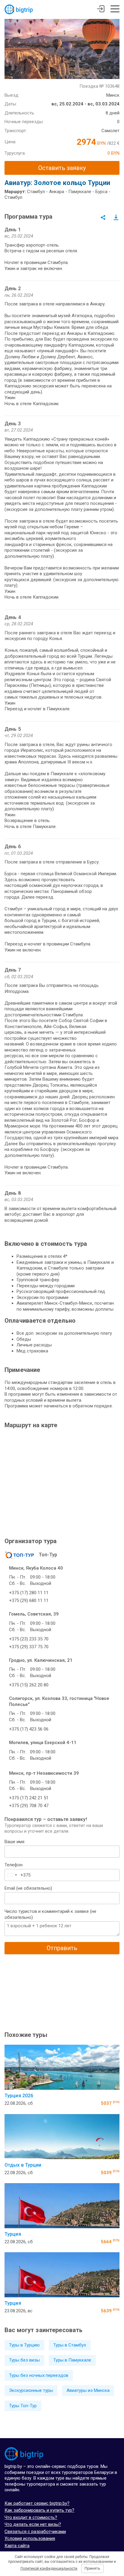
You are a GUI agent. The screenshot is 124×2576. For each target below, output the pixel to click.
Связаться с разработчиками (35, 2532)
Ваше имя (14, 1842)
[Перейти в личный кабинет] (101, 10)
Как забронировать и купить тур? (39, 2510)
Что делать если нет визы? (33, 2524)
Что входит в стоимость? (31, 2517)
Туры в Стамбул (70, 2345)
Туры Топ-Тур (23, 2406)
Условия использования (30, 2538)
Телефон (14, 1865)
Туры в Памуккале (72, 2360)
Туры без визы (24, 2360)
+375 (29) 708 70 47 (29, 1806)
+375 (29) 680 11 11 (29, 1601)
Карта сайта (17, 2546)
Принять (92, 2568)
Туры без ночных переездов (39, 2375)
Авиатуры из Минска (88, 2390)
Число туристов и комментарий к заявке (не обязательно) (50, 1914)
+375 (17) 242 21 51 (29, 1798)
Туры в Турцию (24, 2345)
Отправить (62, 1948)
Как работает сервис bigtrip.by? (37, 2503)
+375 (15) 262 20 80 (29, 1685)
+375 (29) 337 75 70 (29, 1647)
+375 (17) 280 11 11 (29, 1593)
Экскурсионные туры (31, 2390)
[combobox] (12, 1875)
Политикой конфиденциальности (49, 2568)
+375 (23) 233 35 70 (29, 1639)
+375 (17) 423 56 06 (29, 1729)
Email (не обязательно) (28, 1888)
